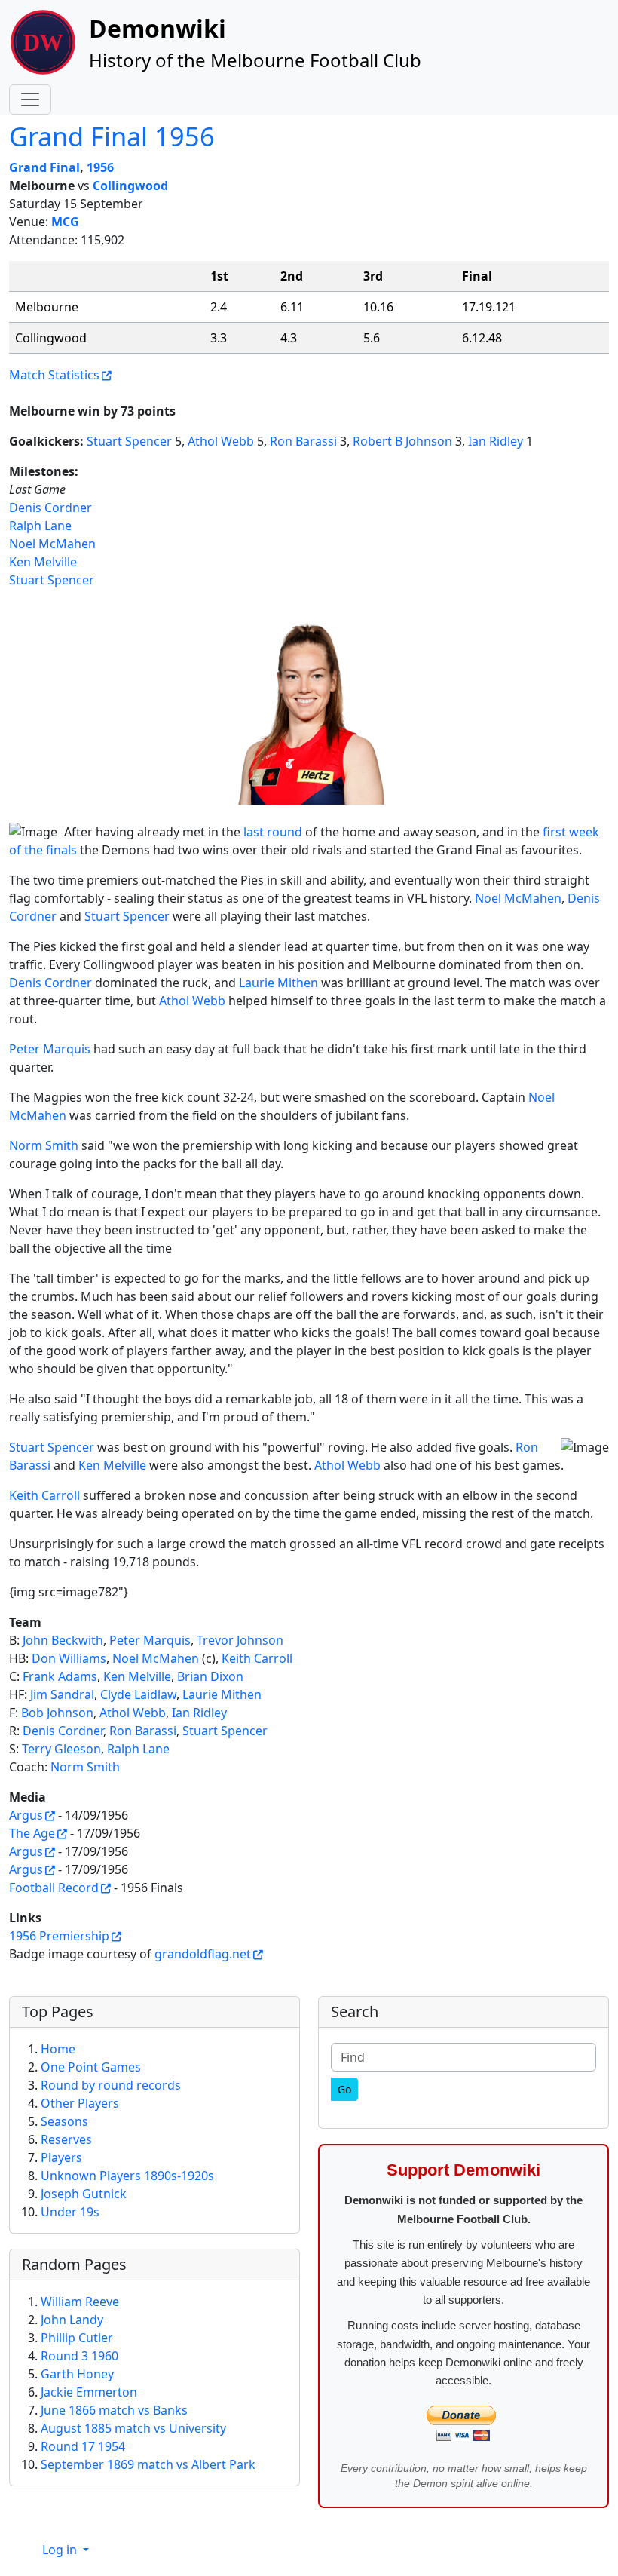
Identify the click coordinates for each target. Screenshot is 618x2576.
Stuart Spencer (129, 441)
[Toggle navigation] (30, 100)
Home (58, 2049)
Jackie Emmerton (89, 2392)
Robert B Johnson (402, 441)
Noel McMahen (52, 544)
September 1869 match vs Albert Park (148, 2464)
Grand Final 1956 (112, 136)
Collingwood (130, 186)
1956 (100, 167)
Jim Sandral (62, 1694)
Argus (26, 1815)
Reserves (66, 2139)
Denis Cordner (50, 508)
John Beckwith (63, 1640)
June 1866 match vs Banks (114, 2410)
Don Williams (69, 1658)
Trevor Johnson (240, 1640)
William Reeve (80, 2302)
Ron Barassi (303, 441)
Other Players (80, 2103)
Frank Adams (60, 1676)
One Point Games (91, 2067)
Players (61, 2157)
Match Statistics (54, 375)
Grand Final (44, 167)
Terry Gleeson (61, 1749)
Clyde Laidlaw (138, 1694)
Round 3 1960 (80, 2356)
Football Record (54, 1888)
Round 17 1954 (83, 2446)
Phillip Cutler (77, 2338)
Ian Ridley (496, 441)
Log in (61, 2550)
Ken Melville (43, 562)
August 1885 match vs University (133, 2428)
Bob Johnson (57, 1713)
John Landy (72, 2320)
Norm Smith (44, 1145)
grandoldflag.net (203, 1954)
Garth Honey (77, 2374)
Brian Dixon (210, 1676)
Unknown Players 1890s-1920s (127, 2176)
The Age (32, 1833)
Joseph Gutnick (84, 2194)
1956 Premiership (59, 1936)
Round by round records (111, 2085)
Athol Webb (221, 441)
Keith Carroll (44, 1495)
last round (274, 832)
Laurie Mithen (278, 983)
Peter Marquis (50, 1049)
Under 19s (70, 2212)
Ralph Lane (40, 526)
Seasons (64, 2121)
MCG (65, 222)
